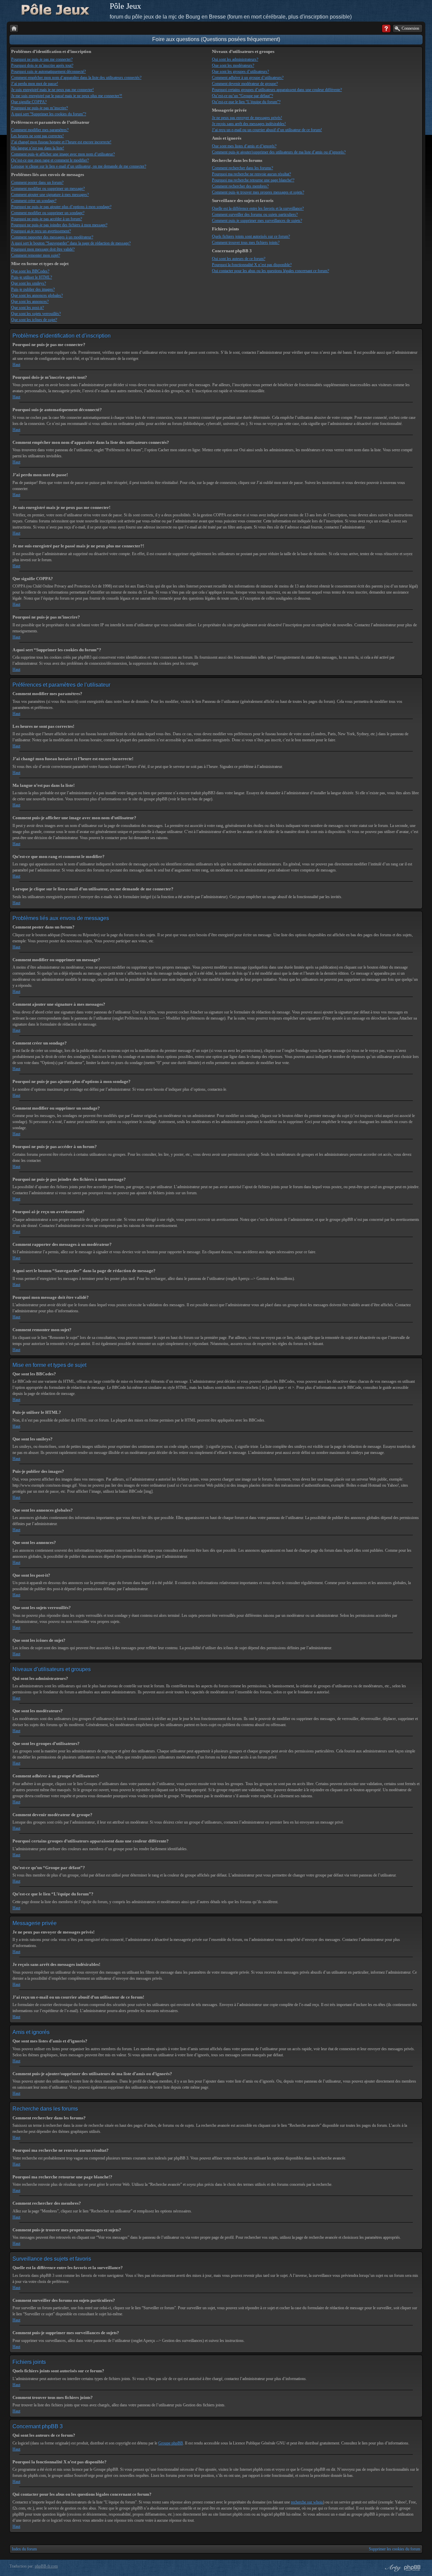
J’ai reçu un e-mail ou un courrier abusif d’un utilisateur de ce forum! (267, 130)
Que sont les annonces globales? (37, 295)
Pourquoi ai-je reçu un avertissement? (41, 231)
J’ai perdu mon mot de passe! (35, 84)
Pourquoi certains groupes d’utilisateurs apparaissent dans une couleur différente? (277, 90)
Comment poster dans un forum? (37, 182)
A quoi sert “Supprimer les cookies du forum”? (49, 114)
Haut (16, 365)
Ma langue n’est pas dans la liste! (38, 148)
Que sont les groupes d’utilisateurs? (240, 71)
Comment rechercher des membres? (240, 186)
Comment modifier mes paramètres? (40, 130)
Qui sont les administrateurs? (235, 59)
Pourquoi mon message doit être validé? (43, 249)
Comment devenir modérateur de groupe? (245, 84)
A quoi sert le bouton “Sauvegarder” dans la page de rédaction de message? (71, 243)
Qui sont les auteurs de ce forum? (239, 259)
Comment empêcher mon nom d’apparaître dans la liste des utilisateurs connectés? (76, 78)
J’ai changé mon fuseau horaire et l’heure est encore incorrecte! (61, 142)
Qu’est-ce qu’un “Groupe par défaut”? (242, 96)
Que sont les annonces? (30, 302)
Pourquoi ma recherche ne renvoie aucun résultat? (251, 174)
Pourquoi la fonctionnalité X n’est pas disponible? (252, 265)
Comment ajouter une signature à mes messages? (50, 195)
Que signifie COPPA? (29, 102)
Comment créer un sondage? (34, 201)
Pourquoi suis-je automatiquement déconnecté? (48, 71)
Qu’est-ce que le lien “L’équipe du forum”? (246, 102)
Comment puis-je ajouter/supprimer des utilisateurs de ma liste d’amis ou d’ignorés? (279, 152)
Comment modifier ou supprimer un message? (48, 189)
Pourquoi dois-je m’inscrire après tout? (42, 65)
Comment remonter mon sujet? (36, 255)
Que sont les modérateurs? (233, 65)
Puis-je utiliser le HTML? (32, 277)
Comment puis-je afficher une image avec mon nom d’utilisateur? (63, 154)
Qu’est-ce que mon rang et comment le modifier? (50, 160)
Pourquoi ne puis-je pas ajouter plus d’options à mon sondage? (61, 207)
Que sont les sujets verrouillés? (36, 314)
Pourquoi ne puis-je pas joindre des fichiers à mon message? (59, 225)
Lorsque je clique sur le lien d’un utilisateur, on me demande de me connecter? (79, 166)
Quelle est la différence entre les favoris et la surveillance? (258, 208)
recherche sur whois (307, 2502)
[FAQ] (386, 28)
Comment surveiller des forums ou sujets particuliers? (255, 214)
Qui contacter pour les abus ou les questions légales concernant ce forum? (271, 271)
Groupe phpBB (171, 2443)
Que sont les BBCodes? (30, 271)
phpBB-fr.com (46, 2566)
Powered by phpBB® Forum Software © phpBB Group (412, 2568)
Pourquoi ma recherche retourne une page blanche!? (253, 180)
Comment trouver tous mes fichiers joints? (246, 242)
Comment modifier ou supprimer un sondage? (48, 213)
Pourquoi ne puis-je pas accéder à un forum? (47, 219)
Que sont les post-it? (28, 308)
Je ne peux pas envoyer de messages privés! (247, 118)
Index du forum (24, 2549)
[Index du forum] (14, 28)
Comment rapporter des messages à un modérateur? (52, 237)
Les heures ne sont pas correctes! (37, 136)
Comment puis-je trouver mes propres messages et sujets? (258, 192)
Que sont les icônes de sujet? (34, 320)
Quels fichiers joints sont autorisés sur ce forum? (251, 236)
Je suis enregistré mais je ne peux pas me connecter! (52, 90)
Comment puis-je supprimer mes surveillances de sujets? (257, 221)
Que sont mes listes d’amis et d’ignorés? (244, 146)
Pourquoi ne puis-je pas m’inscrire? (39, 108)
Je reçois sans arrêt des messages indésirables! (249, 124)
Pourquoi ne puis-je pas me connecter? (42, 59)
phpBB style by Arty (392, 2568)
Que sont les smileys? (29, 283)
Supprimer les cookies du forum (395, 2549)
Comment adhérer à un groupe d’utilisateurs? (248, 78)
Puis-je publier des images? (33, 289)
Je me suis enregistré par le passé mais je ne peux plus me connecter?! (67, 96)
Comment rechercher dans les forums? (242, 168)
